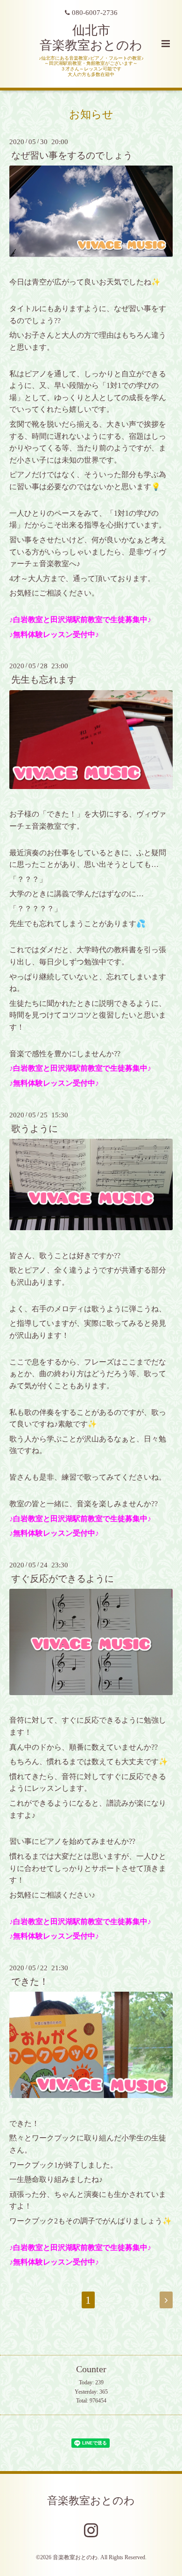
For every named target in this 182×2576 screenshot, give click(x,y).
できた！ (30, 1982)
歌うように (35, 1129)
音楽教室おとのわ (91, 2501)
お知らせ (91, 114)
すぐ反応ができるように (63, 1579)
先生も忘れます (44, 680)
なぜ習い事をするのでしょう (72, 156)
